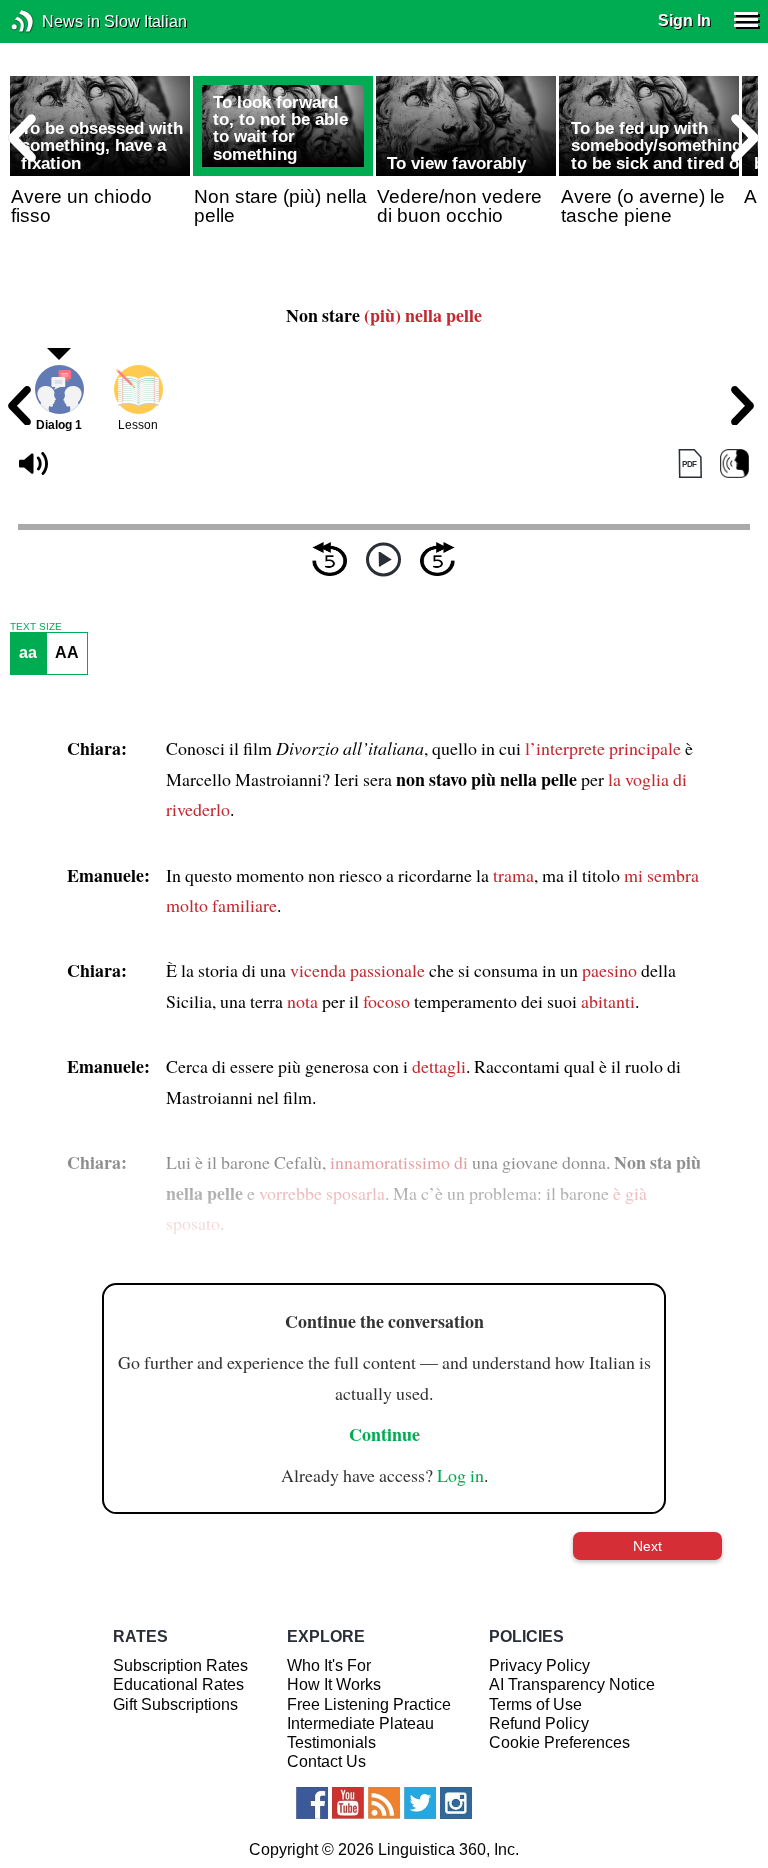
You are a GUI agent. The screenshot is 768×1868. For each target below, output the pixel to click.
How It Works (334, 1684)
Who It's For (329, 1665)
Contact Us (326, 1761)
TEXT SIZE (36, 627)
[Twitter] (420, 1803)
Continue (384, 1434)
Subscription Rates (180, 1665)
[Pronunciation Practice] (734, 463)
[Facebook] (312, 1803)
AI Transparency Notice (572, 1684)
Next (647, 1546)
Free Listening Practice (369, 1704)
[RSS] (384, 1803)
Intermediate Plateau (360, 1723)
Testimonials (331, 1742)
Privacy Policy (539, 1665)
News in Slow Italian (52, 21)
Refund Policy (539, 1723)
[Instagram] (456, 1803)
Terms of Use (535, 1704)
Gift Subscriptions (175, 1704)
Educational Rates (178, 1684)
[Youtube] (348, 1803)
